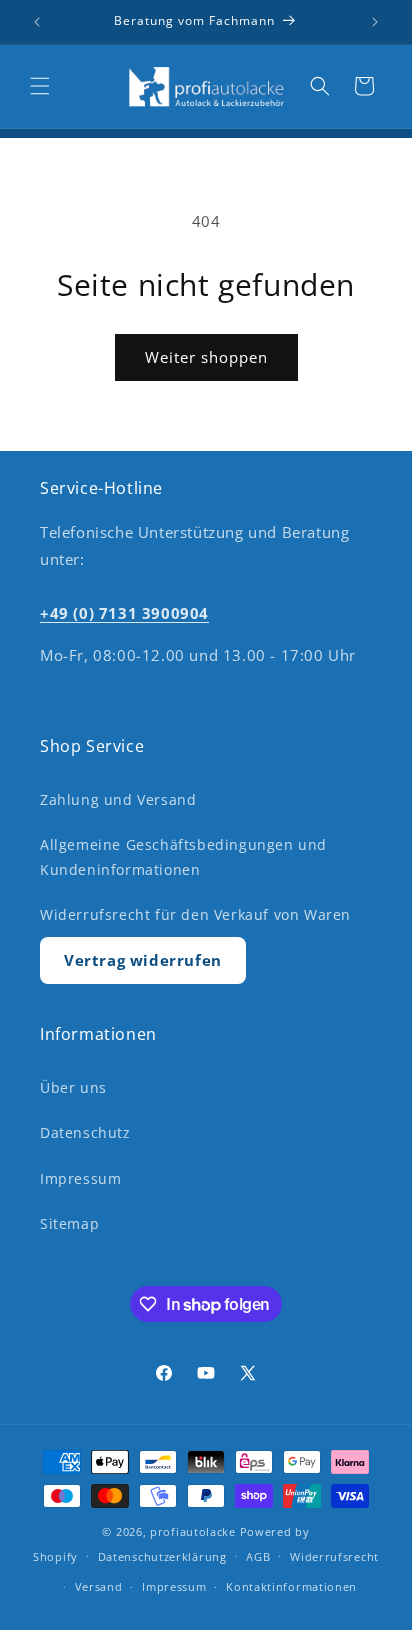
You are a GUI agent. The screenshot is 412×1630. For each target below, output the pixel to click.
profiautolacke (193, 1531)
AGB (258, 1556)
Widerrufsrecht (334, 1556)
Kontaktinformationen (291, 1586)
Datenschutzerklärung (162, 1556)
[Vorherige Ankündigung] (37, 22)
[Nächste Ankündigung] (375, 22)
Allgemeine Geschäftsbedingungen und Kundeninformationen (183, 857)
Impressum (80, 1178)
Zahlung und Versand (118, 799)
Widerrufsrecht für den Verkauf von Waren (195, 914)
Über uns (73, 1087)
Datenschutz (85, 1132)
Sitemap (69, 1223)
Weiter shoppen (206, 357)
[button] (40, 86)
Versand (99, 1586)
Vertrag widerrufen (143, 960)
